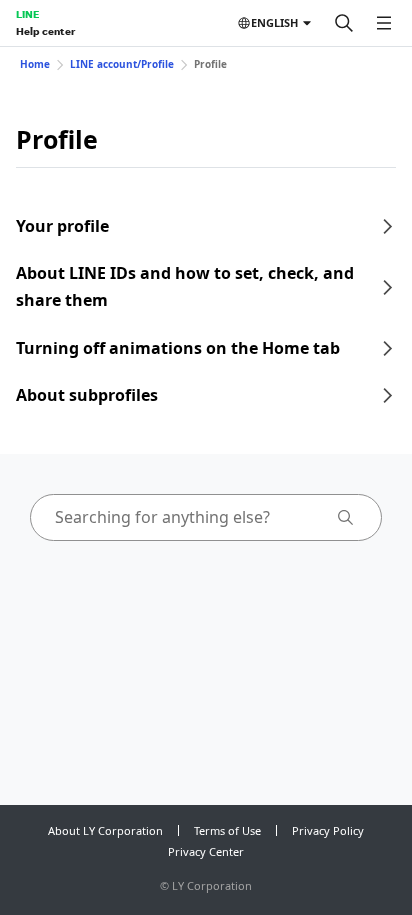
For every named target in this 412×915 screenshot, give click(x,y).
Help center (45, 31)
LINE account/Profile (122, 64)
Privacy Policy (328, 830)
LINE (27, 14)
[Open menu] (384, 23)
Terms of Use (227, 830)
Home (35, 64)
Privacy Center (206, 851)
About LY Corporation (105, 830)
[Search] (344, 23)
